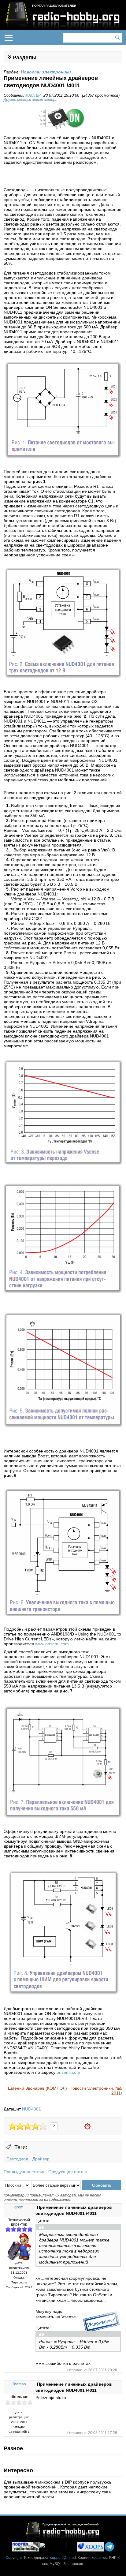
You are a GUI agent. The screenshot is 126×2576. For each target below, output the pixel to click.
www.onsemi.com (52, 1644)
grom (19, 2207)
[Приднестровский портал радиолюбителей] (25, 2547)
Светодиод (17, 2159)
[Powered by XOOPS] (91, 2547)
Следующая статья (68, 2172)
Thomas (19, 2384)
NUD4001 (31, 2109)
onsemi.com (68, 2072)
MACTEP (33, 95)
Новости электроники (46, 72)
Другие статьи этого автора (31, 100)
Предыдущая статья (24, 2172)
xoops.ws (99, 2558)
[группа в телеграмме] (109, 2547)
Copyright (14, 2558)
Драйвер (41, 2159)
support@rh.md (63, 2558)
